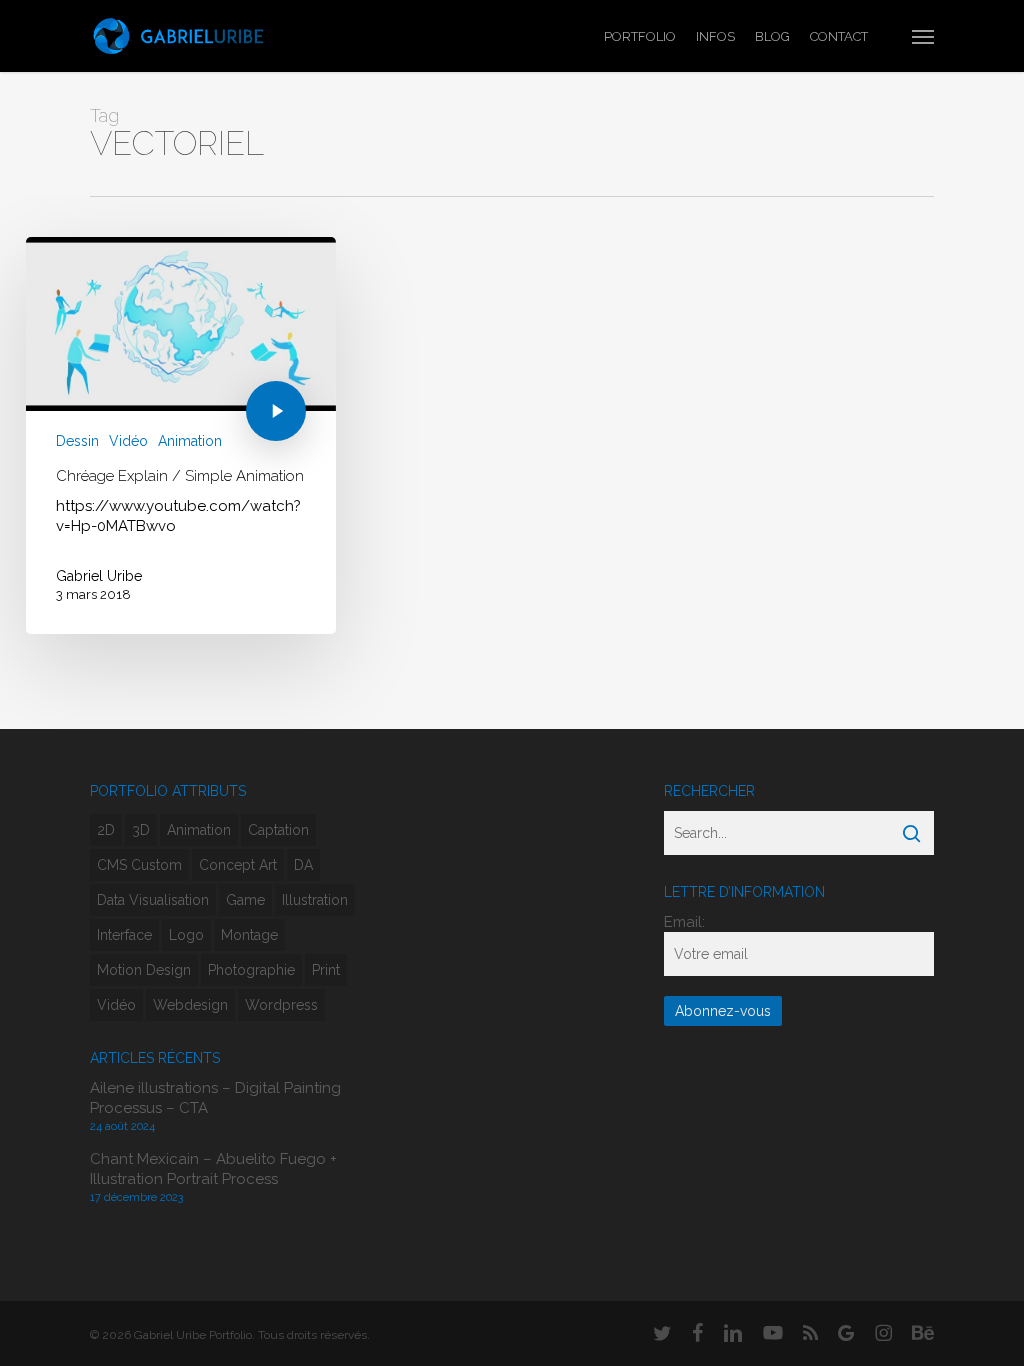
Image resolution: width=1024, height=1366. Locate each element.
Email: (684, 922)
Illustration (315, 900)
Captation (278, 830)
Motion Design (144, 970)
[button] (923, 36)
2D (106, 830)
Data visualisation (153, 900)
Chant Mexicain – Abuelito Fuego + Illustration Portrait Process (213, 1169)
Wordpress (281, 1005)
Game (245, 900)
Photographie (251, 970)
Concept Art (238, 865)
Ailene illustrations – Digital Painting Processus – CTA (215, 1098)
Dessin (77, 441)
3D (141, 830)
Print (326, 970)
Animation (190, 441)
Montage (249, 935)
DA (303, 865)
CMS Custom (139, 865)
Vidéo (128, 441)
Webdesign (190, 1005)
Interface (124, 935)
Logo (186, 935)
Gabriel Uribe (99, 576)
